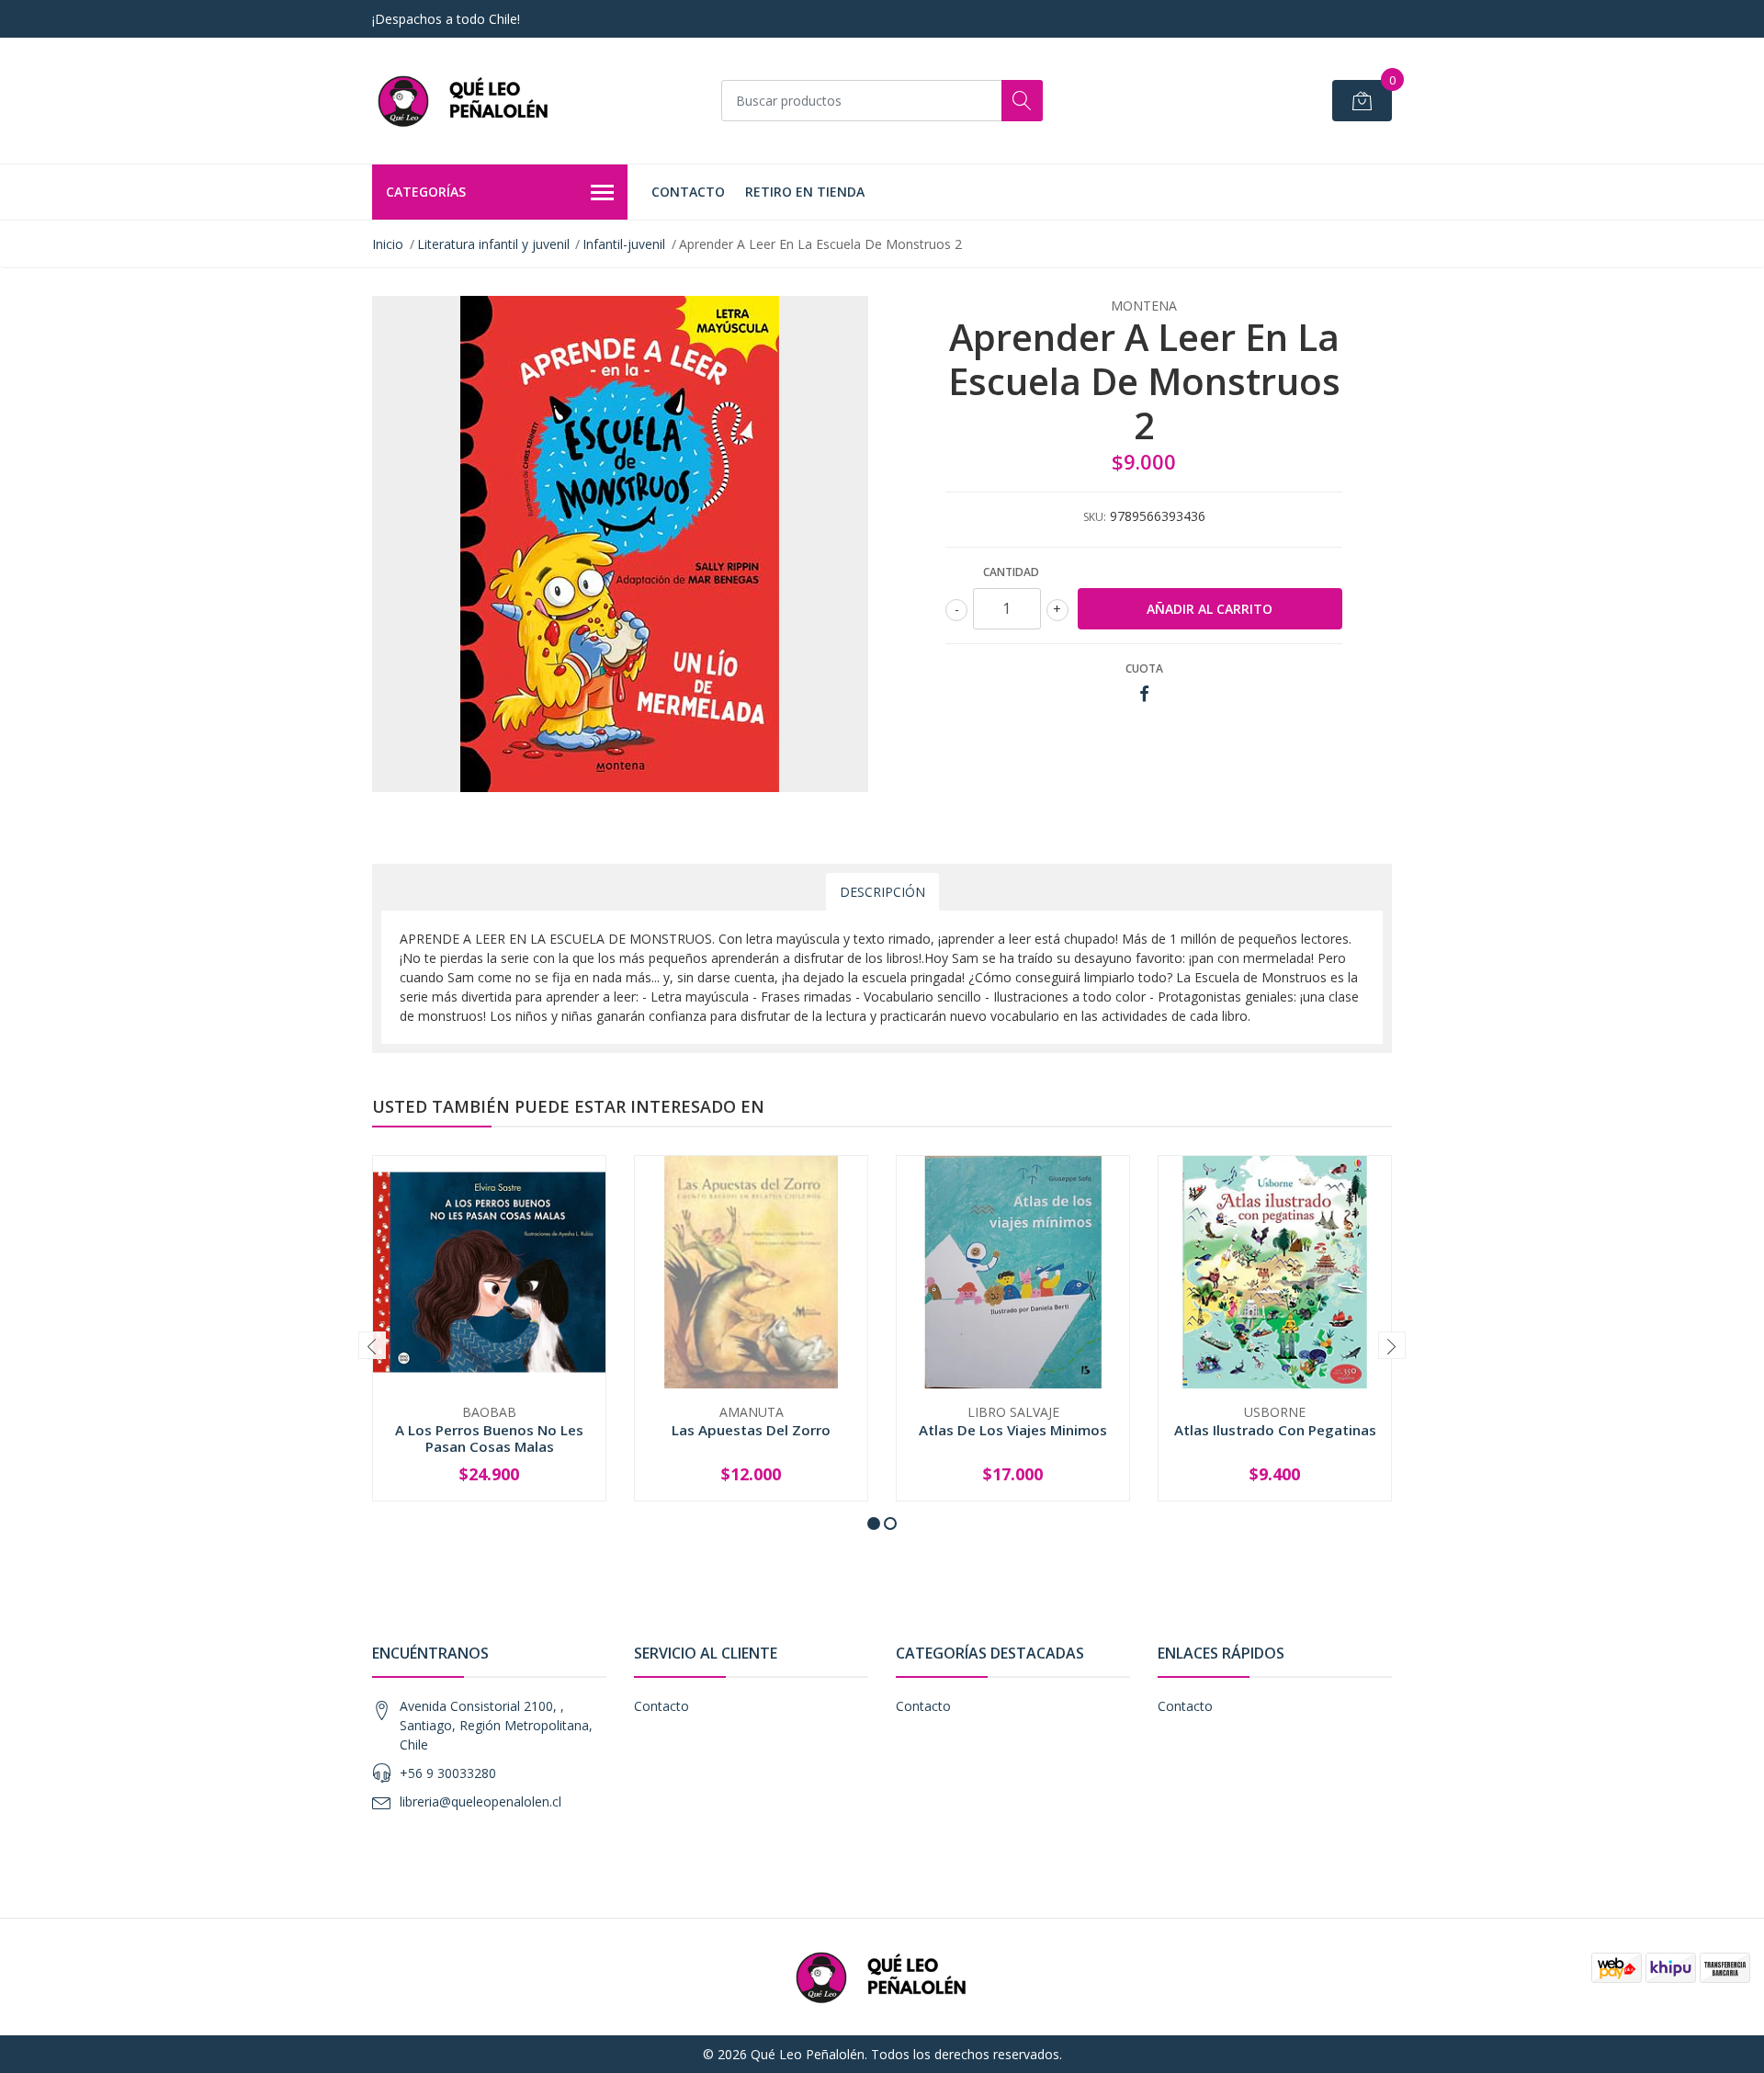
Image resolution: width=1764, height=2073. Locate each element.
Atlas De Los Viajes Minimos (1013, 1430)
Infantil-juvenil (624, 244)
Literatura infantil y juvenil (493, 244)
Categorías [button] (426, 192)
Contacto (688, 192)
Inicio (388, 244)
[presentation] (372, 1345)
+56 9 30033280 (448, 1773)
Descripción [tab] (882, 892)
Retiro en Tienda (805, 192)
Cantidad (1011, 572)
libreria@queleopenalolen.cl (481, 1801)
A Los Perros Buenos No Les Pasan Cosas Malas (489, 1438)
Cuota (1144, 668)
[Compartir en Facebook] (1144, 694)
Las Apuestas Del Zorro (751, 1430)
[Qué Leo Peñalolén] (464, 101)
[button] (874, 1524)
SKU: (1095, 517)
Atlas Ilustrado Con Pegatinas (1275, 1430)
